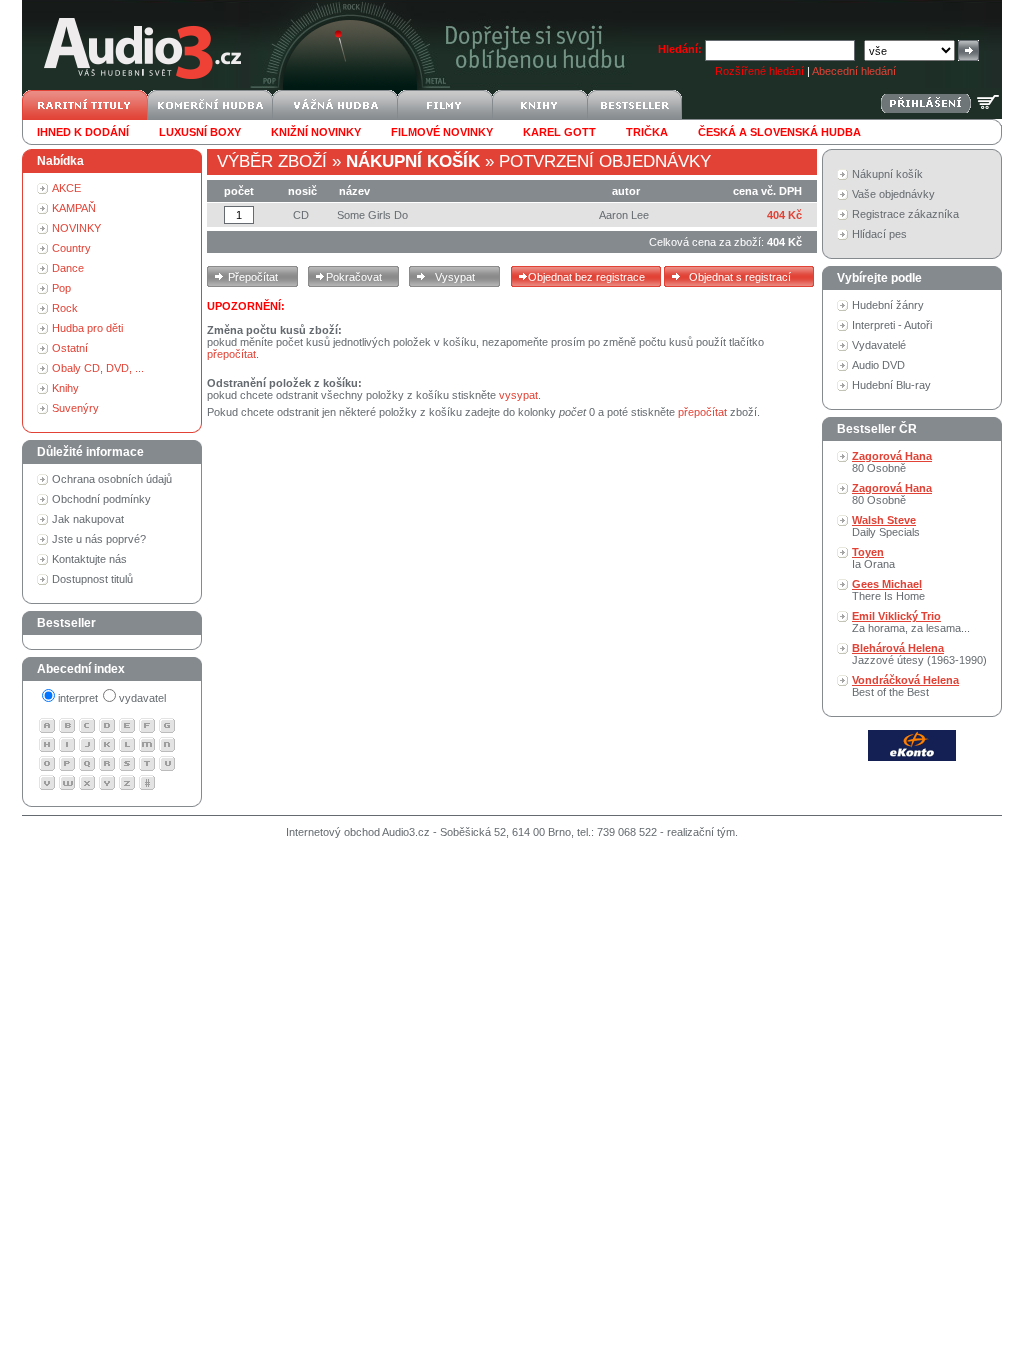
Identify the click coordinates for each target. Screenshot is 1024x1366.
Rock (65, 308)
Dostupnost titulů (92, 579)
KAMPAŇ (74, 208)
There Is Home (888, 590)
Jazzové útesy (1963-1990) (919, 654)
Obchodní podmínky (101, 499)
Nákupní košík (887, 174)
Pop (61, 288)
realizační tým (701, 832)
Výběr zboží (272, 161)
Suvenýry (75, 408)
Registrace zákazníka (905, 214)
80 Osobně (892, 462)
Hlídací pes (879, 234)
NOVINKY (76, 228)
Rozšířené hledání (759, 71)
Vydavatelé (879, 345)
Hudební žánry (888, 305)
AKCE (66, 188)
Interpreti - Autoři (892, 325)
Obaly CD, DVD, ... (98, 368)
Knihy (65, 388)
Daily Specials (886, 526)
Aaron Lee (624, 215)
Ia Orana (873, 558)
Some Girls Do (372, 215)
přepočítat (231, 354)
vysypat (518, 395)
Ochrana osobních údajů (112, 479)
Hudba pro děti (87, 328)
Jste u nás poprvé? (99, 539)
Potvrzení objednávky (605, 161)
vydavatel (142, 698)
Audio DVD (878, 365)
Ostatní (70, 348)
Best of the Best (905, 686)
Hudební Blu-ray (891, 385)
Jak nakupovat (88, 519)
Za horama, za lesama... (911, 622)
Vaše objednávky (893, 194)
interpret (78, 698)
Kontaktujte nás (89, 559)
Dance (68, 268)
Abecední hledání (854, 71)
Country (71, 248)
